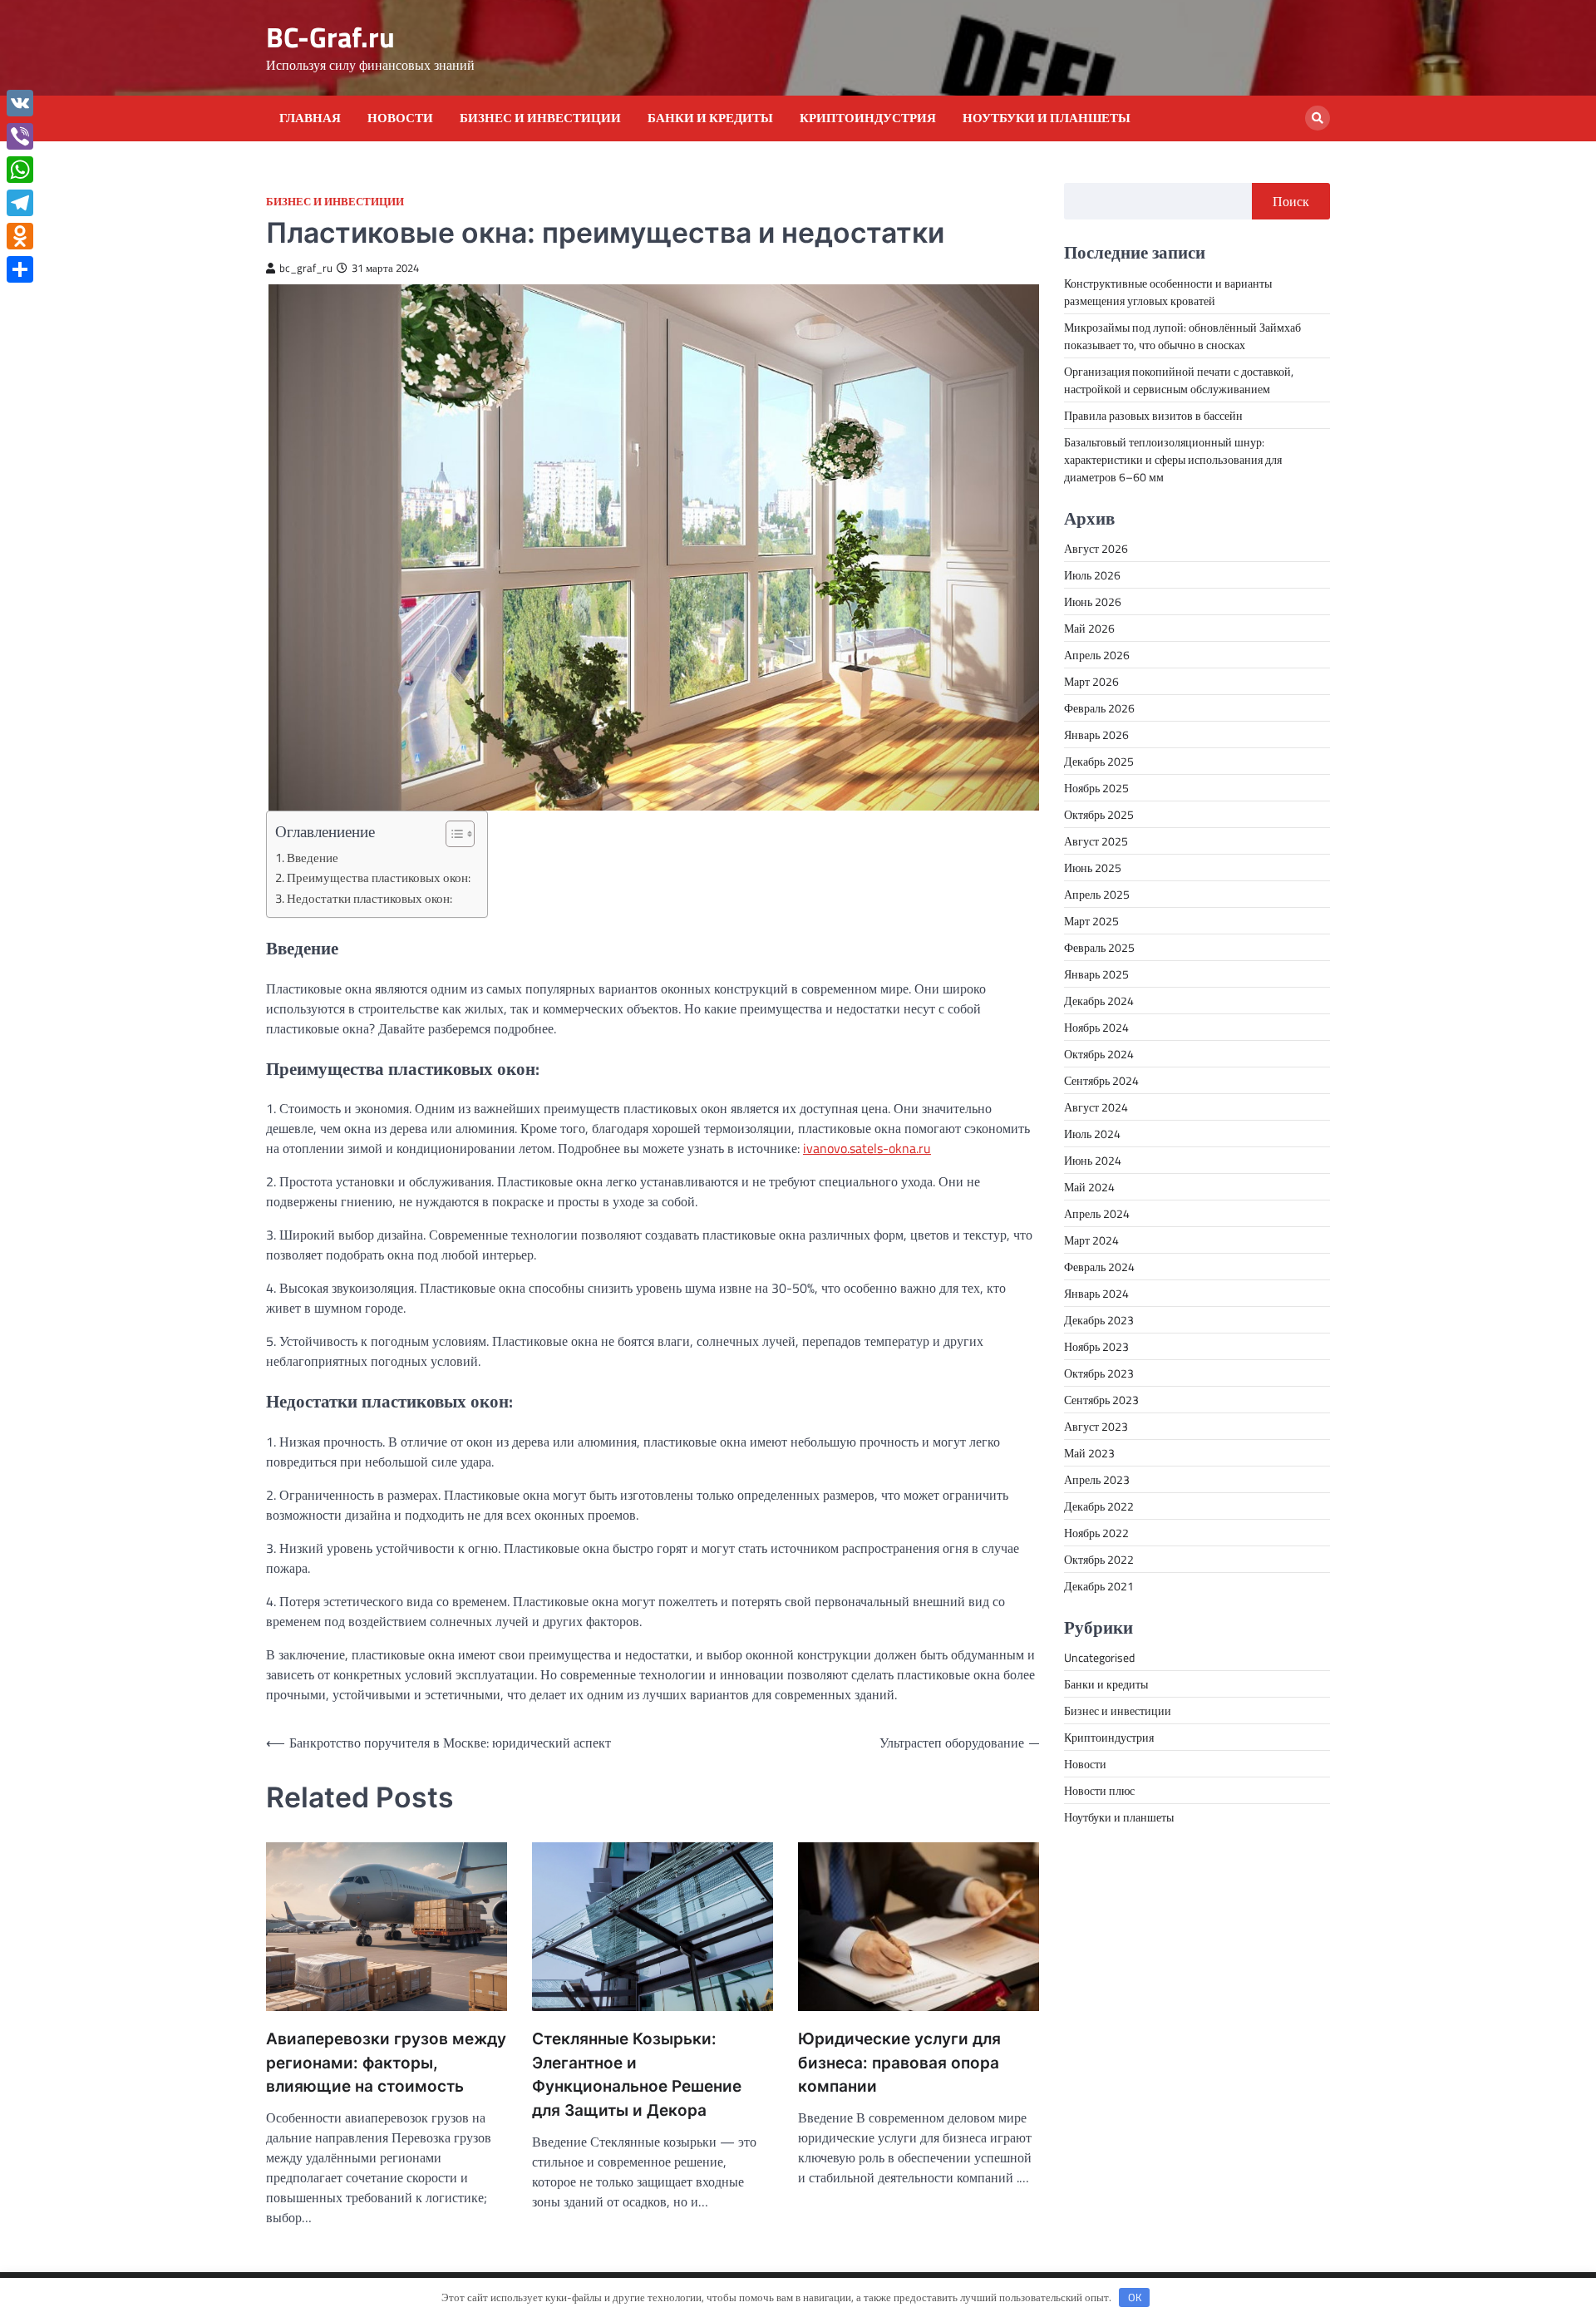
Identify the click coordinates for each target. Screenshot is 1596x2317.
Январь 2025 (1096, 973)
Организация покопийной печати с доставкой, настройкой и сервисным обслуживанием (1179, 379)
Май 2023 (1089, 1452)
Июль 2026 (1092, 574)
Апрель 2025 (1097, 893)
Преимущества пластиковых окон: (379, 878)
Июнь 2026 (1093, 601)
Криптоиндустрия (868, 118)
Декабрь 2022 (1099, 1505)
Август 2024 (1096, 1106)
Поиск (1291, 201)
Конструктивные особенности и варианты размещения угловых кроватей (1168, 291)
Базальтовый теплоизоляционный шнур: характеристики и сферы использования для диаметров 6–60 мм (1173, 458)
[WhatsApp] (20, 170)
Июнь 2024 (1093, 1159)
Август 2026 (1096, 547)
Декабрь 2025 (1099, 760)
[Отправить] (20, 269)
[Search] (1318, 118)
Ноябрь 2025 (1096, 787)
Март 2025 (1091, 920)
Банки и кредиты (710, 118)
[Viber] (20, 136)
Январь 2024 (1096, 1292)
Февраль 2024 (1099, 1266)
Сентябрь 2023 (1101, 1399)
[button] (452, 834)
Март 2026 (1091, 680)
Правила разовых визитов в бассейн (1153, 414)
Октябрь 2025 (1099, 813)
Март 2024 (1091, 1239)
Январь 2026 (1096, 734)
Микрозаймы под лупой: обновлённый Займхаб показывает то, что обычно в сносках (1182, 335)
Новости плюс (1099, 1790)
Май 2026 (1089, 627)
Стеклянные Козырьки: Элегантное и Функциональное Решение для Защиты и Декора (637, 2075)
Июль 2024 (1092, 1133)
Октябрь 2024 (1099, 1053)
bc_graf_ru (306, 268)
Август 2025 (1096, 840)
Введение (313, 858)
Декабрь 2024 (1099, 1000)
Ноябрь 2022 (1096, 1532)
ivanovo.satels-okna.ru (867, 1148)
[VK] (20, 103)
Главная (310, 118)
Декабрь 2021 (1099, 1585)
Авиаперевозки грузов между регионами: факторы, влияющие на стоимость (386, 2063)
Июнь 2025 (1093, 867)
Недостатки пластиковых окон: (369, 898)
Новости (400, 118)
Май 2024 (1089, 1186)
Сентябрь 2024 (1101, 1080)
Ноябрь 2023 (1096, 1346)
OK (1135, 2297)
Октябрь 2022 (1099, 1558)
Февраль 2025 (1099, 947)
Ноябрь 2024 (1096, 1026)
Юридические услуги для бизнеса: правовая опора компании (899, 2063)
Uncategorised (1099, 1656)
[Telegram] (20, 203)
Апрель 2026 (1097, 654)
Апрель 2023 (1097, 1479)
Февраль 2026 (1099, 707)
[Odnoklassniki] (20, 236)
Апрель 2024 (1097, 1213)
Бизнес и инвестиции (540, 118)
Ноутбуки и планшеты (1047, 118)
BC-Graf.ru (330, 37)
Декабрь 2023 (1099, 1319)
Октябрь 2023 (1099, 1372)
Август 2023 (1096, 1425)
